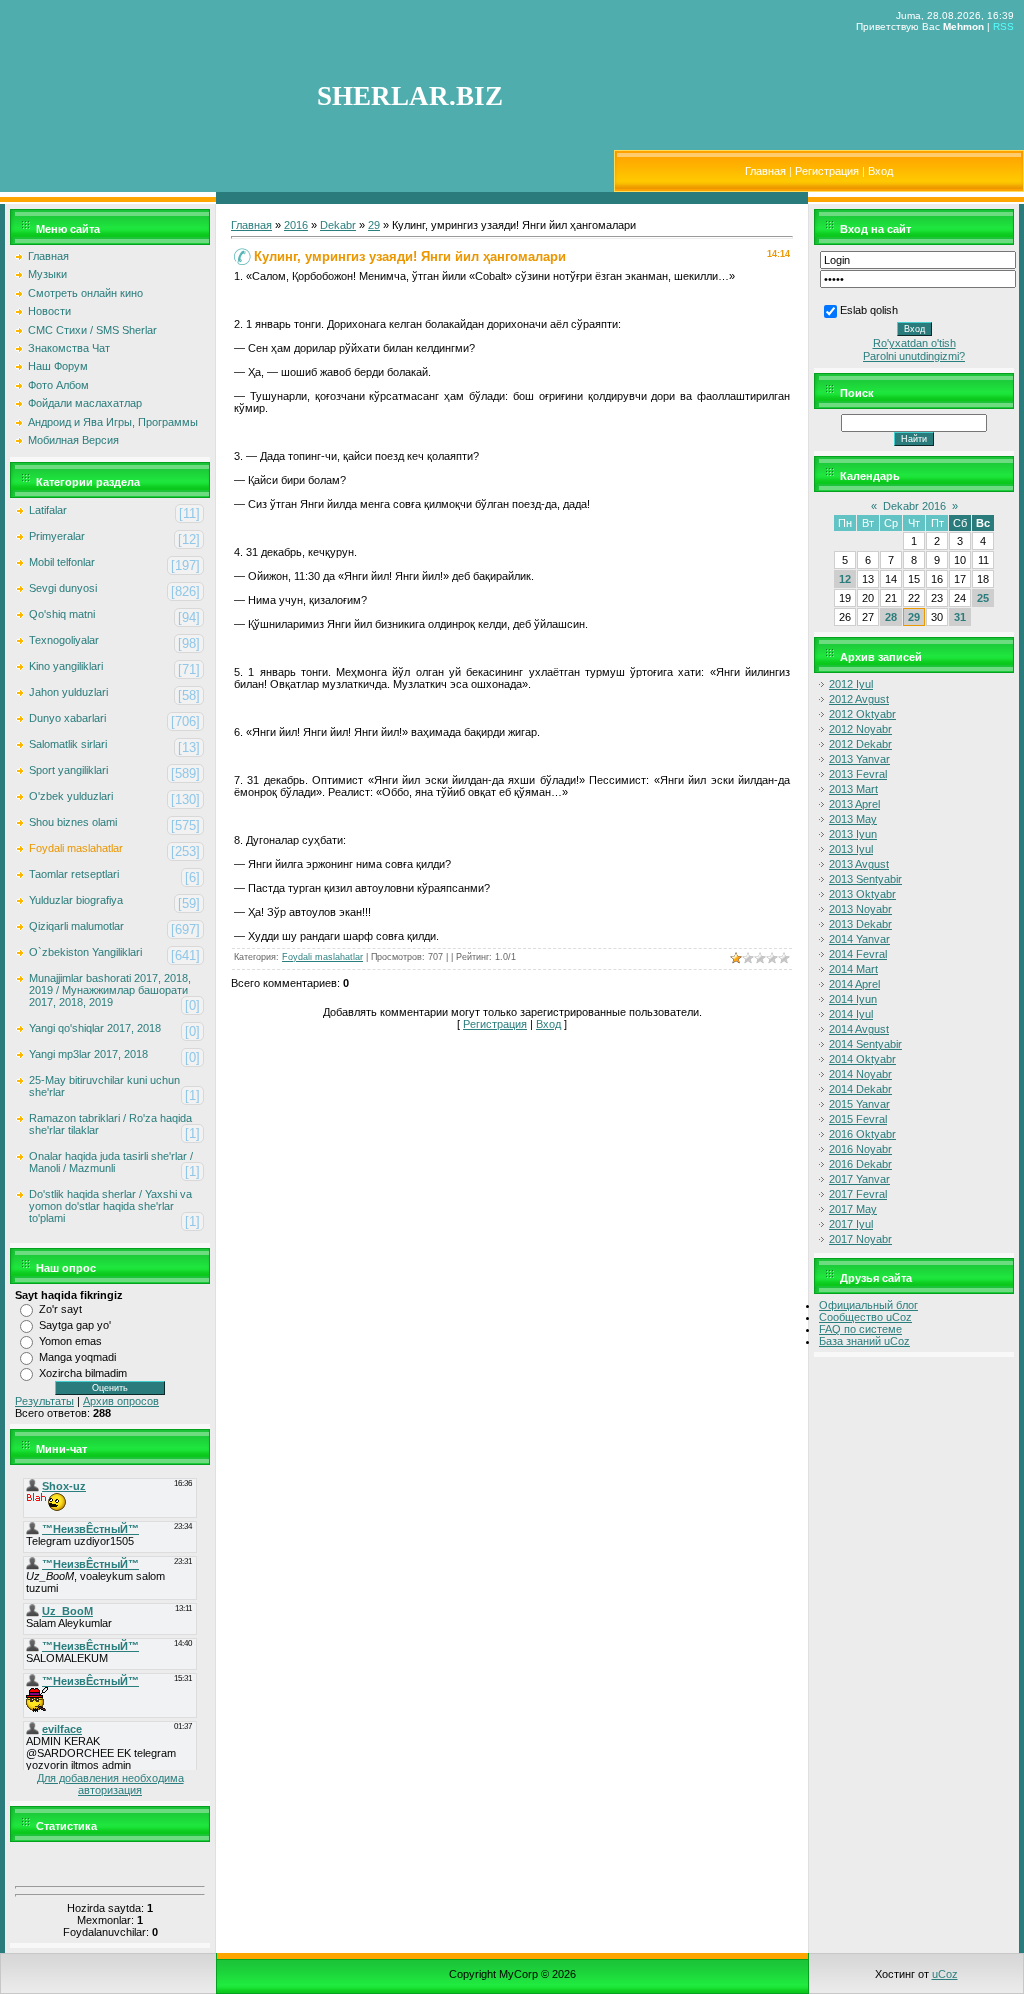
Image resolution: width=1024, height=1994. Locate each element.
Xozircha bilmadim (83, 1373)
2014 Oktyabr (862, 1059)
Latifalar (48, 510)
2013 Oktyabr (862, 894)
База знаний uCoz (864, 1341)
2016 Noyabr (860, 1149)
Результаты (44, 1401)
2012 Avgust (859, 699)
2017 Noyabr (860, 1239)
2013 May (853, 819)
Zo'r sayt (60, 1309)
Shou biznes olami (73, 822)
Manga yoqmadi (77, 1357)
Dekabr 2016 (914, 506)
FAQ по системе (860, 1329)
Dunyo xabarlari (67, 718)
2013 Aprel (854, 804)
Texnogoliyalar (64, 640)
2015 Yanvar (859, 1104)
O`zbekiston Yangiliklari (85, 952)
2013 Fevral (858, 774)
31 (960, 617)
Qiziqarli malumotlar (76, 926)
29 (374, 225)
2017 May (853, 1209)
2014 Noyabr (860, 1074)
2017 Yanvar (859, 1179)
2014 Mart (853, 969)
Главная (765, 171)
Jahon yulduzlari (68, 692)
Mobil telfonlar (62, 562)
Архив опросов (121, 1401)
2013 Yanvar (859, 759)
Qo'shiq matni (62, 614)
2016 (296, 225)
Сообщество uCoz (865, 1317)
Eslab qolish (869, 310)
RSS (1003, 26)
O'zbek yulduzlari (71, 796)
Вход (880, 171)
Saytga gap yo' (75, 1325)
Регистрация (827, 171)
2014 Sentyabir (865, 1044)
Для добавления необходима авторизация (110, 1784)
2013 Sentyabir (865, 879)
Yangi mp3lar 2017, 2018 (88, 1054)
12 (845, 579)
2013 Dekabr (860, 924)
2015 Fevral (858, 1119)
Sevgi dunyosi (63, 588)
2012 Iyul (851, 684)
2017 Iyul (851, 1224)
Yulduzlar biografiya (76, 900)
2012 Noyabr (860, 729)
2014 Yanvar (859, 939)
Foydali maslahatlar (76, 848)
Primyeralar (57, 536)
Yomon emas (70, 1341)
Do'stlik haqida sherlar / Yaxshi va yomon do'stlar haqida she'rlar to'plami (110, 1206)
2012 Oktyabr (862, 714)
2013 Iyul (851, 849)
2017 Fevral (858, 1194)
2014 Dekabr (860, 1089)
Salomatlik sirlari (68, 744)
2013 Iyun (853, 834)
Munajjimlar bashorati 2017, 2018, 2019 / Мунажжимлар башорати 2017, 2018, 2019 (110, 990)
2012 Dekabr (860, 744)
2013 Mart (853, 789)
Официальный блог (868, 1305)
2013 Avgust (859, 864)
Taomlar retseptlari (74, 874)
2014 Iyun (853, 999)
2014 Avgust (859, 1029)
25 (983, 598)
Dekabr (338, 225)
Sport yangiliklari (68, 770)
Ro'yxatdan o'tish (914, 343)
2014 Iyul (851, 1014)
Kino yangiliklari (66, 666)
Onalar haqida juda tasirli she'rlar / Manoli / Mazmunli (111, 1162)
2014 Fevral (858, 954)
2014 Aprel (854, 984)
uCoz (945, 1974)
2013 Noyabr (860, 909)
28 (891, 617)
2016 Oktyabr (862, 1134)
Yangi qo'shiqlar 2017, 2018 (95, 1028)
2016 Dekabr (860, 1164)
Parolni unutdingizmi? (914, 356)
